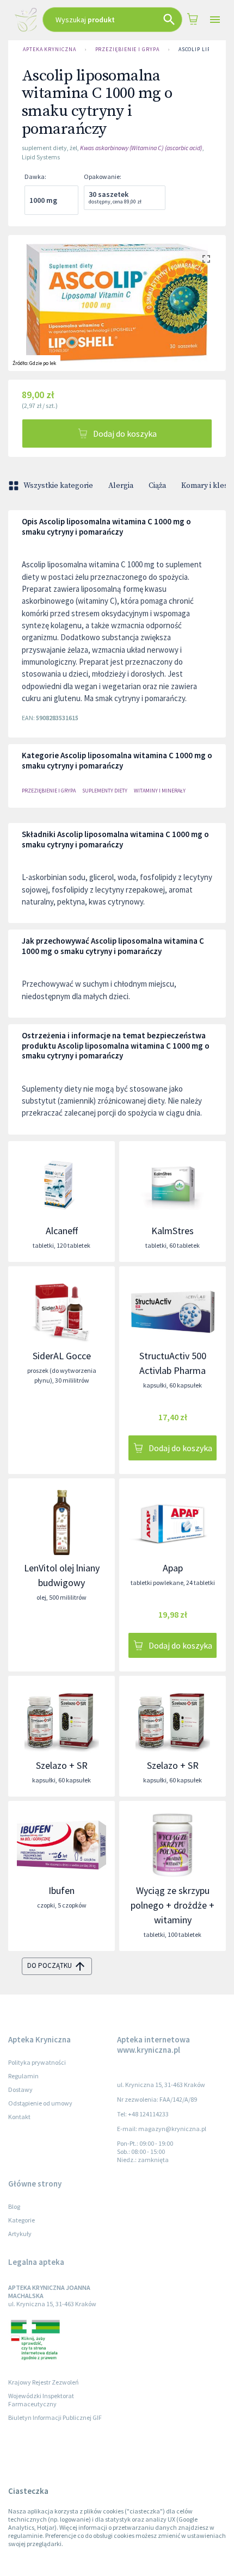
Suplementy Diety (105, 791)
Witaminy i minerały (160, 791)
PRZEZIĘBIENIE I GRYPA (127, 49)
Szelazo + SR (62, 1765)
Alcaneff (62, 1231)
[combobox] (113, 20)
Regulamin (23, 2076)
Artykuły (20, 2234)
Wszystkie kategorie (58, 486)
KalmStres (173, 1231)
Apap (173, 1568)
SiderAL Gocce (62, 1356)
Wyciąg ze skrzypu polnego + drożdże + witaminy (173, 1905)
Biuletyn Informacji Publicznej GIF (55, 2417)
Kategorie (21, 2220)
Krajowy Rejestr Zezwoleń (44, 2382)
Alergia (121, 486)
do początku (50, 1965)
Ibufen (61, 1890)
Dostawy (20, 2089)
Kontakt (19, 2117)
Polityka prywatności (37, 2062)
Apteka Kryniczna (50, 49)
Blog (14, 2206)
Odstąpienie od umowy (40, 2103)
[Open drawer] (215, 20)
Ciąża (157, 486)
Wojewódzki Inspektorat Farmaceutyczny (41, 2400)
